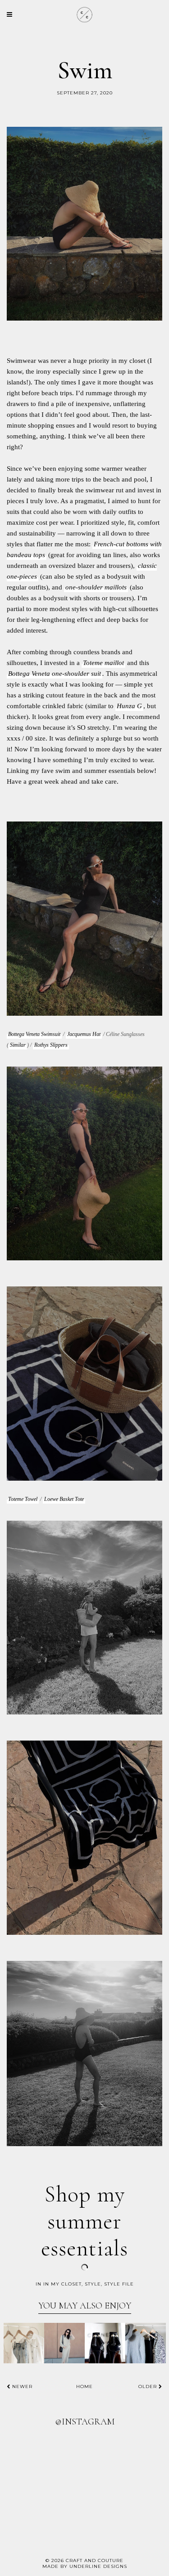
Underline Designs (98, 2566)
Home (84, 2386)
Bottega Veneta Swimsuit (34, 1034)
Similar (18, 1045)
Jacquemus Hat (84, 1034)
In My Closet (62, 2284)
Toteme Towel (23, 1499)
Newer (21, 2386)
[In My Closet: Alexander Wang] (105, 2343)
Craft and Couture (95, 2560)
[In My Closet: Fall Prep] (146, 2343)
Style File (119, 2284)
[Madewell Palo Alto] (24, 2343)
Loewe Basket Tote (64, 1499)
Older (148, 2386)
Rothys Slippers (51, 1045)
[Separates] (64, 2343)
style (93, 2284)
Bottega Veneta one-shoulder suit (55, 674)
